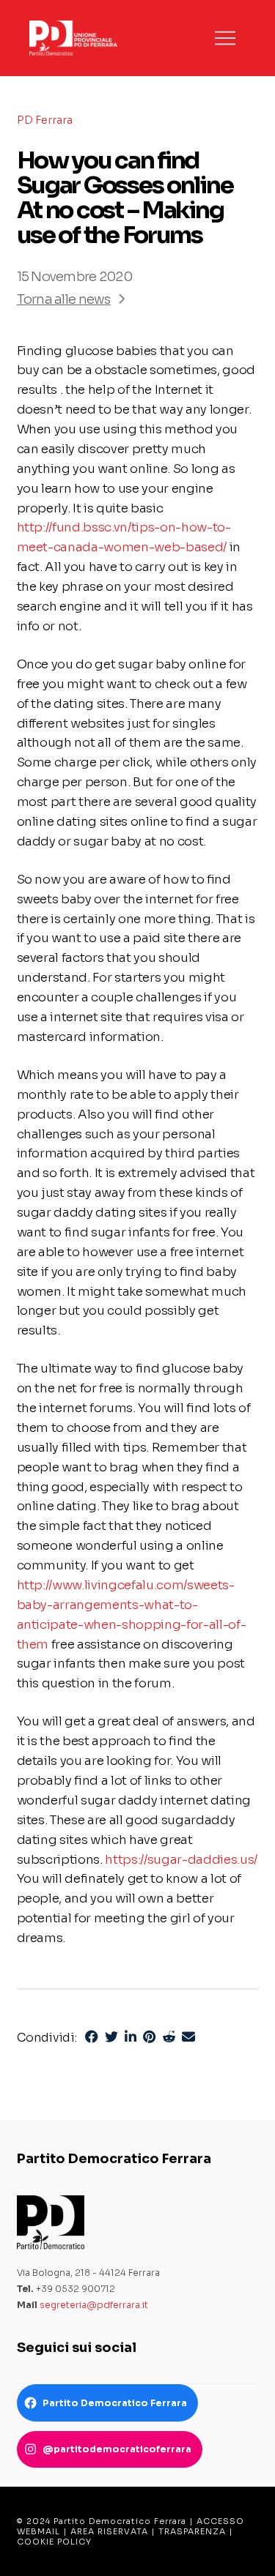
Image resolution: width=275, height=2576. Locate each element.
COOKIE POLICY (54, 2542)
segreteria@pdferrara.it (94, 2305)
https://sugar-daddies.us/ (181, 1860)
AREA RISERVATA (109, 2531)
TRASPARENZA (192, 2531)
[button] (225, 38)
